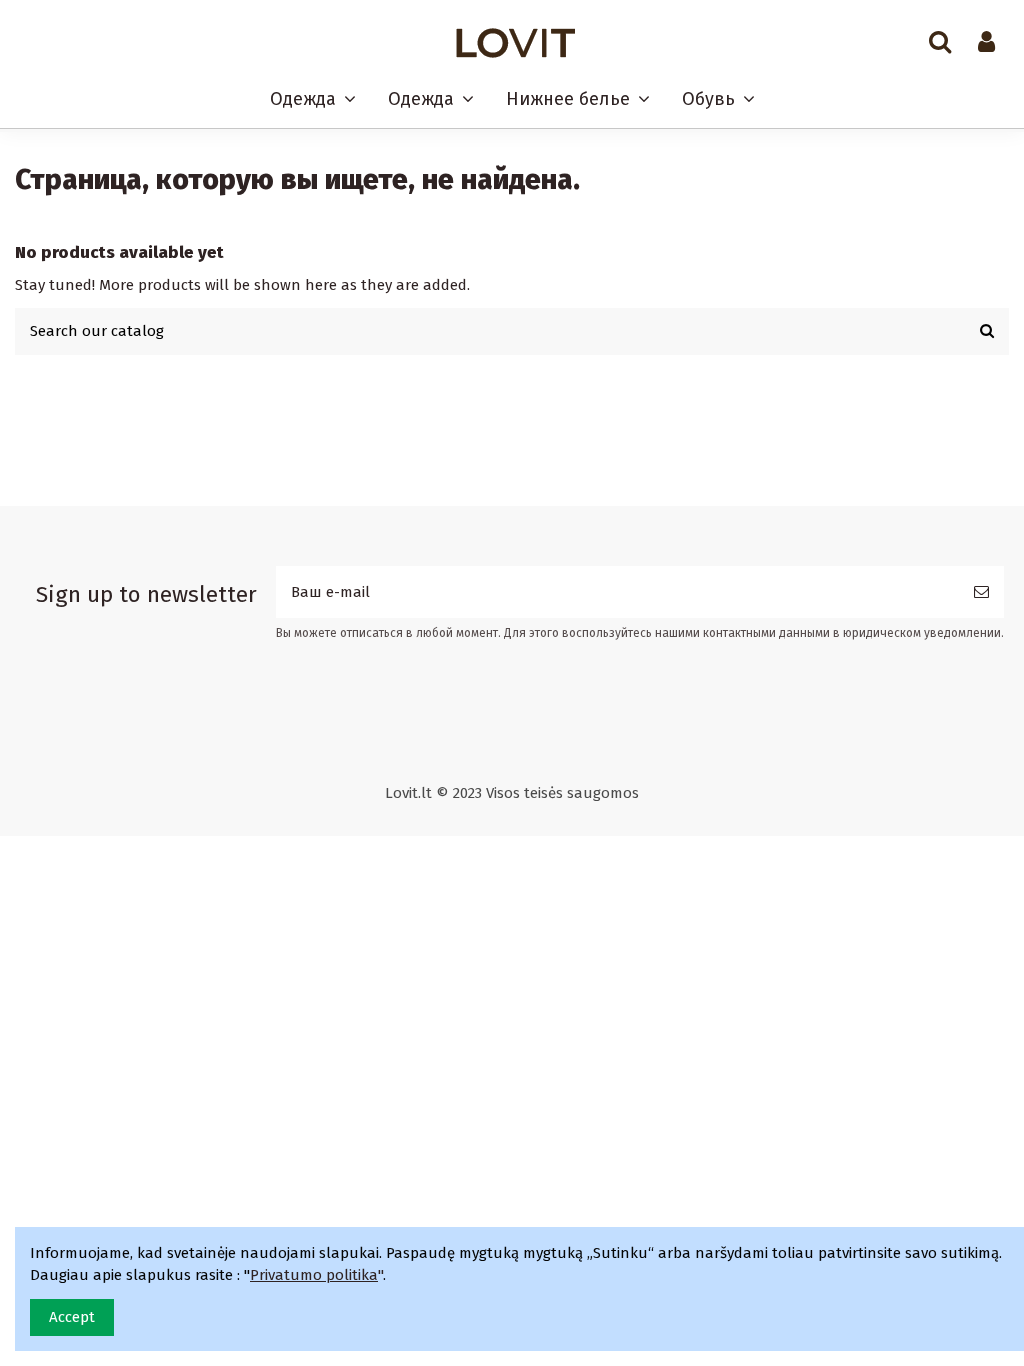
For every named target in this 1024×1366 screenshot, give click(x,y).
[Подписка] (981, 592)
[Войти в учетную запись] (986, 43)
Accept (72, 1317)
